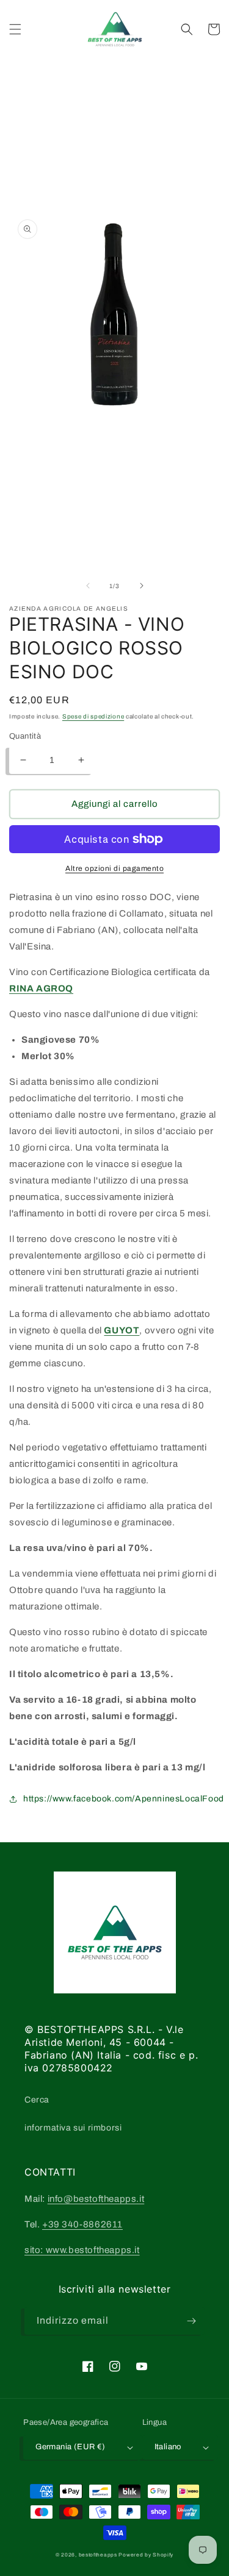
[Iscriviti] (191, 2321)
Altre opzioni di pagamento (114, 868)
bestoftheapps (99, 2555)
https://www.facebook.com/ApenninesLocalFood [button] (124, 1799)
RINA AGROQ (41, 988)
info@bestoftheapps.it (96, 2199)
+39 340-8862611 (82, 2224)
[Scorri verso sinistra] (88, 586)
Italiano (168, 2447)
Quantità (25, 736)
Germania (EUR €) (70, 2447)
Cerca (37, 2100)
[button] (15, 29)
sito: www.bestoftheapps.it (82, 2250)
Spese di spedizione (93, 716)
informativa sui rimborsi (73, 2128)
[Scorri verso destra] (142, 586)
